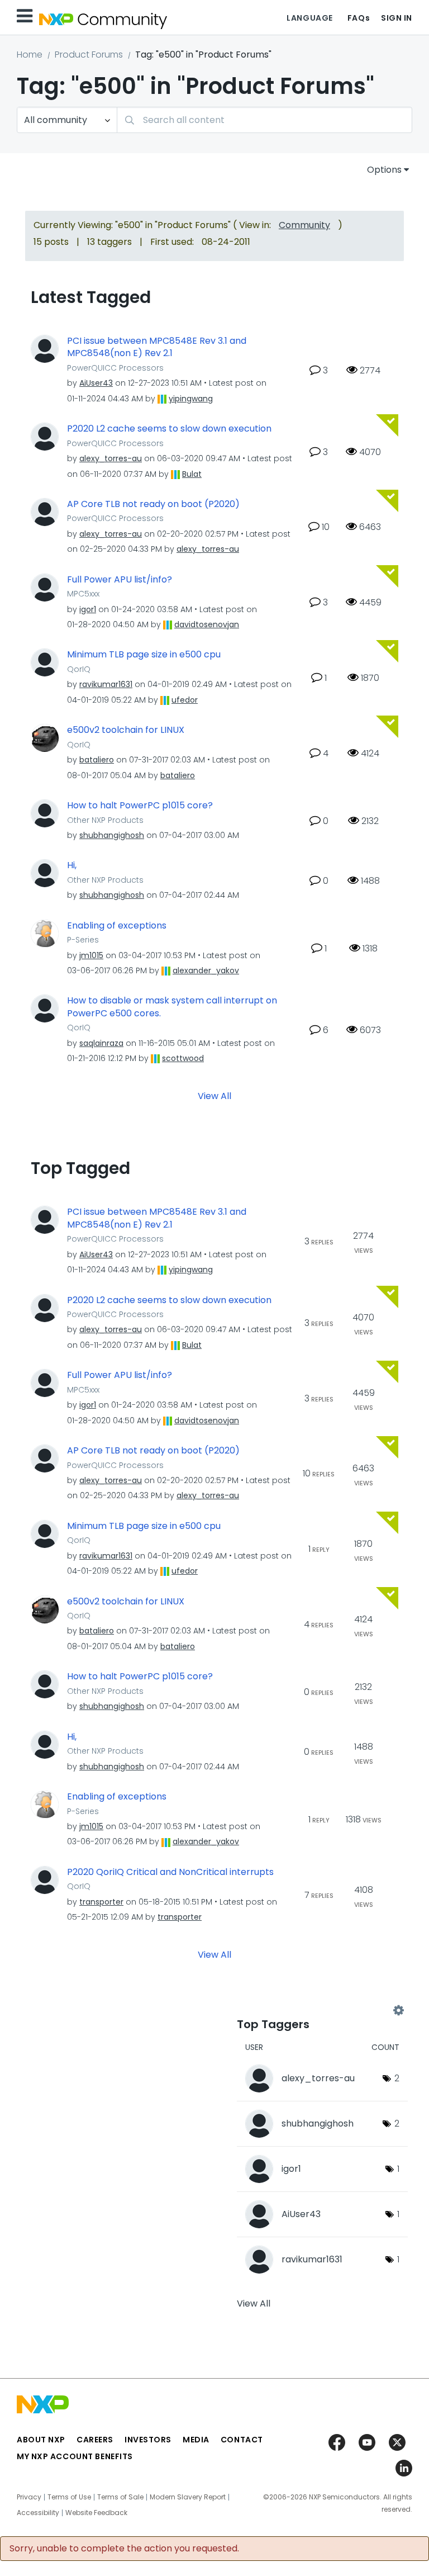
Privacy (29, 2497)
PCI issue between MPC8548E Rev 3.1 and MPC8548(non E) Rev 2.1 (157, 347)
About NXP (41, 2440)
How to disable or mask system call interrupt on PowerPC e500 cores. (172, 1007)
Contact (242, 2440)
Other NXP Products (105, 820)
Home (30, 55)
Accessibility (38, 2513)
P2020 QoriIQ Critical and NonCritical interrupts (170, 1872)
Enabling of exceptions (117, 926)
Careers (95, 2440)
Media (196, 2440)
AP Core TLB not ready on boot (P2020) (153, 504)
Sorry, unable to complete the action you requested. (124, 2549)
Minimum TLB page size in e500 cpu (144, 655)
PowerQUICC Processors (115, 368)
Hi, (72, 865)
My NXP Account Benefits (75, 2456)
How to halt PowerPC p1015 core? (140, 806)
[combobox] (264, 120)
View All (214, 1096)
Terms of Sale (120, 2497)
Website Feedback (96, 2513)
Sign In (397, 18)
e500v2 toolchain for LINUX (126, 730)
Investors (148, 2440)
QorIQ (79, 669)
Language (309, 18)
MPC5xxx (83, 594)
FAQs (359, 18)
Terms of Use (69, 2497)
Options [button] (384, 170)
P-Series (83, 940)
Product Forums (89, 55)
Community (304, 225)
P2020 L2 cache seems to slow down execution (169, 429)
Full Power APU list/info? (120, 580)
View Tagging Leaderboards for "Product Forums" (318, 2011)
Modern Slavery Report (188, 2497)
